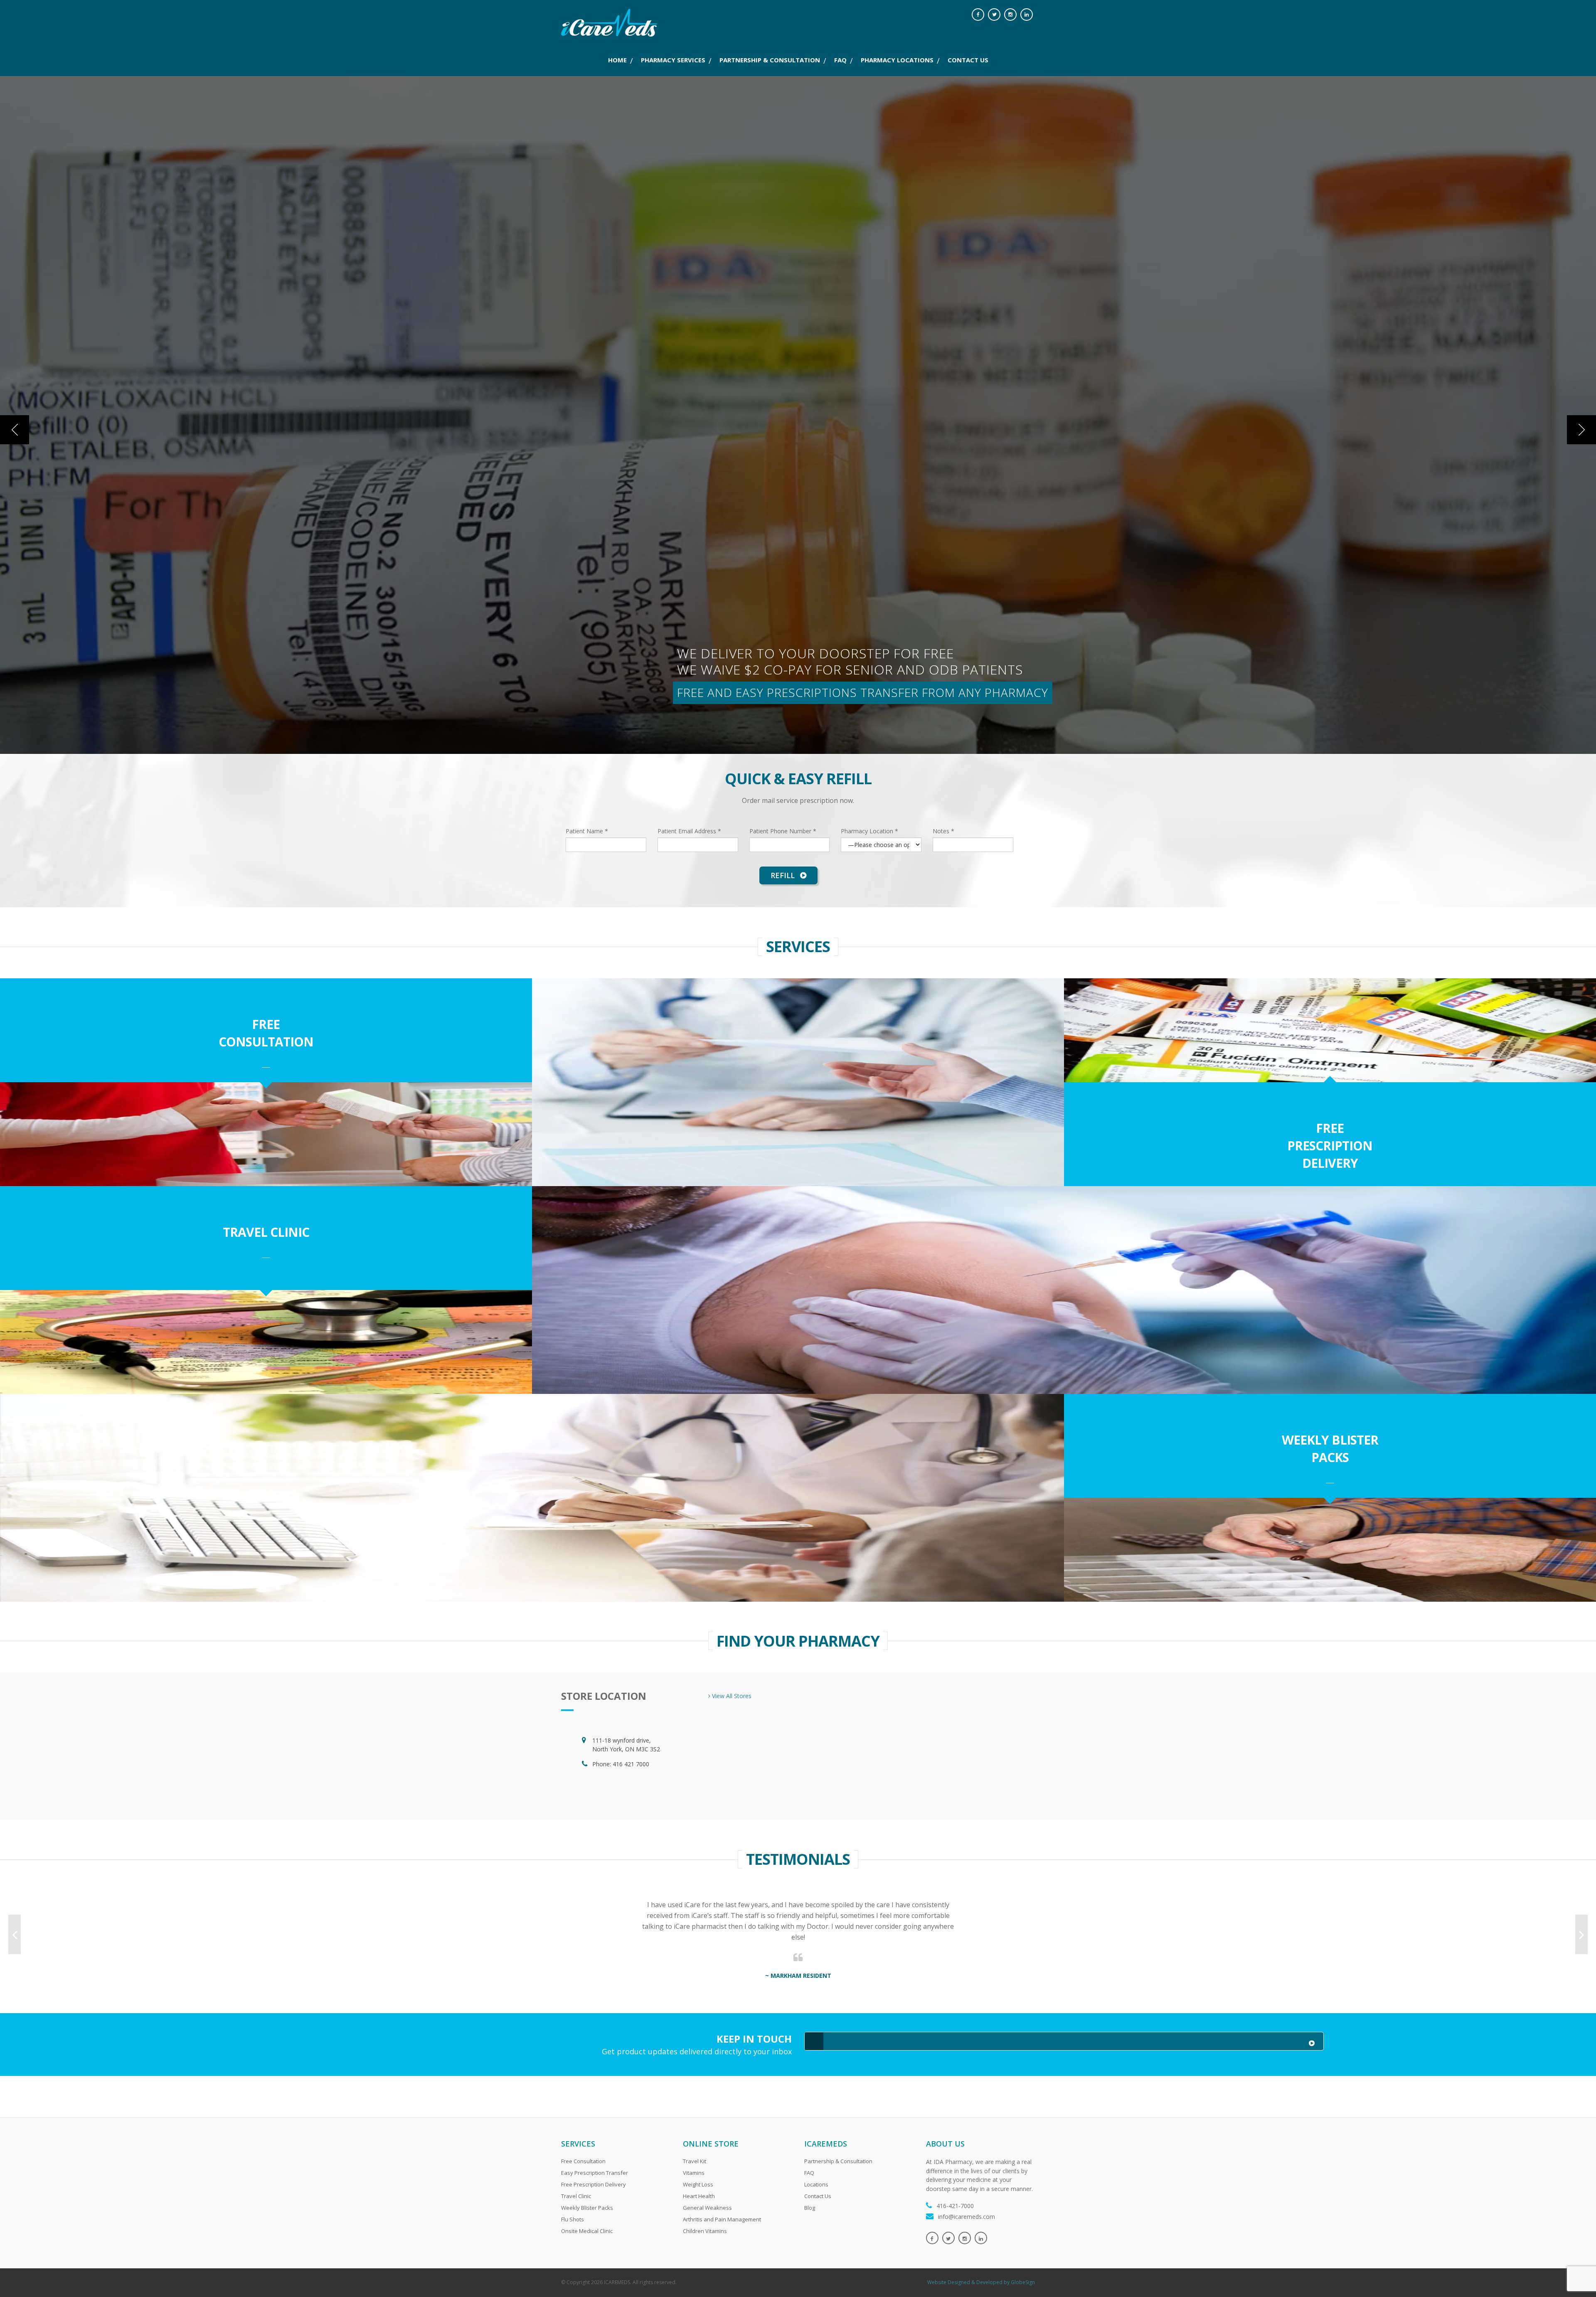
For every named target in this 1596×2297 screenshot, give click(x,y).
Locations (816, 2184)
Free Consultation (266, 1033)
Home (617, 60)
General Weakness (707, 2208)
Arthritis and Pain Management (722, 2219)
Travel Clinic (266, 1232)
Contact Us (818, 2196)
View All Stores (731, 1696)
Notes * (943, 831)
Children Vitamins (705, 2231)
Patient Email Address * (689, 831)
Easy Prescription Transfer (595, 2173)
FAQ (840, 60)
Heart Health (699, 2196)
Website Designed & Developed (965, 2282)
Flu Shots (573, 2219)
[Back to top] (1572, 2273)
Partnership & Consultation (838, 2161)
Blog (810, 2208)
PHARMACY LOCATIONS (897, 60)
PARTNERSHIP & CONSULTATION (770, 60)
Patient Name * (587, 831)
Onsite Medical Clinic (587, 2231)
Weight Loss (698, 2184)
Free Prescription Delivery (1330, 1146)
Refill (784, 875)
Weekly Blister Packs (1330, 1449)
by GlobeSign (1019, 2282)
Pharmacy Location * (869, 831)
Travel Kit (695, 2161)
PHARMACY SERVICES (673, 60)
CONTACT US (968, 60)
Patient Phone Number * (783, 831)
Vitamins (694, 2173)
